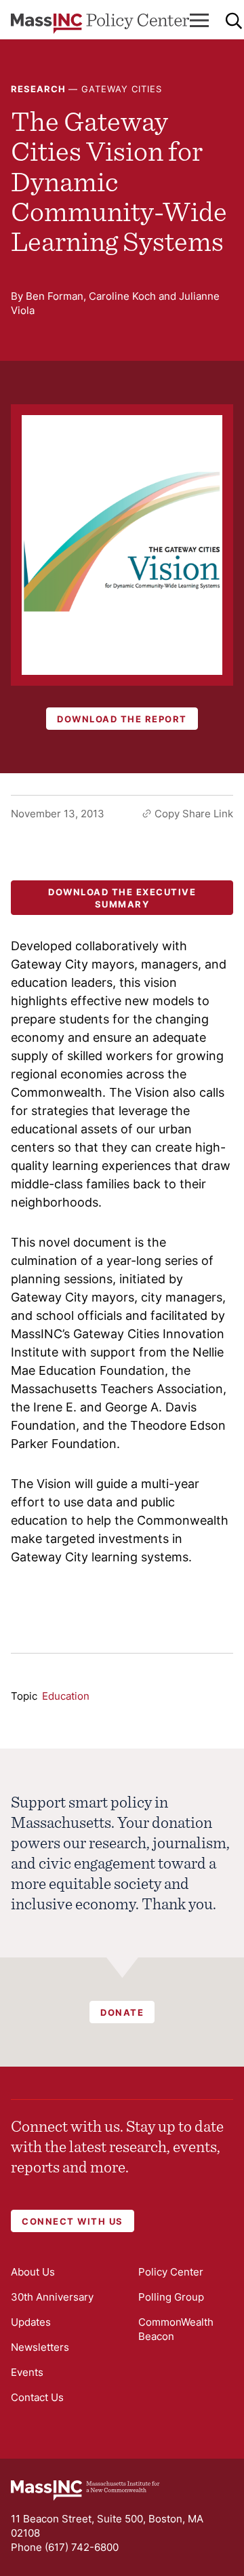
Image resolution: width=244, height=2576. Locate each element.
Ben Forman (55, 296)
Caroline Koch (122, 296)
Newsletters (40, 2347)
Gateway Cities (122, 89)
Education (66, 1696)
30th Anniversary (52, 2297)
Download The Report (122, 719)
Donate (122, 2012)
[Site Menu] (199, 20)
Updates (31, 2322)
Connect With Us (73, 2221)
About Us (33, 2272)
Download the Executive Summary (122, 898)
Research (38, 89)
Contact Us (37, 2397)
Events (27, 2372)
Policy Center (171, 2272)
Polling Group (171, 2297)
